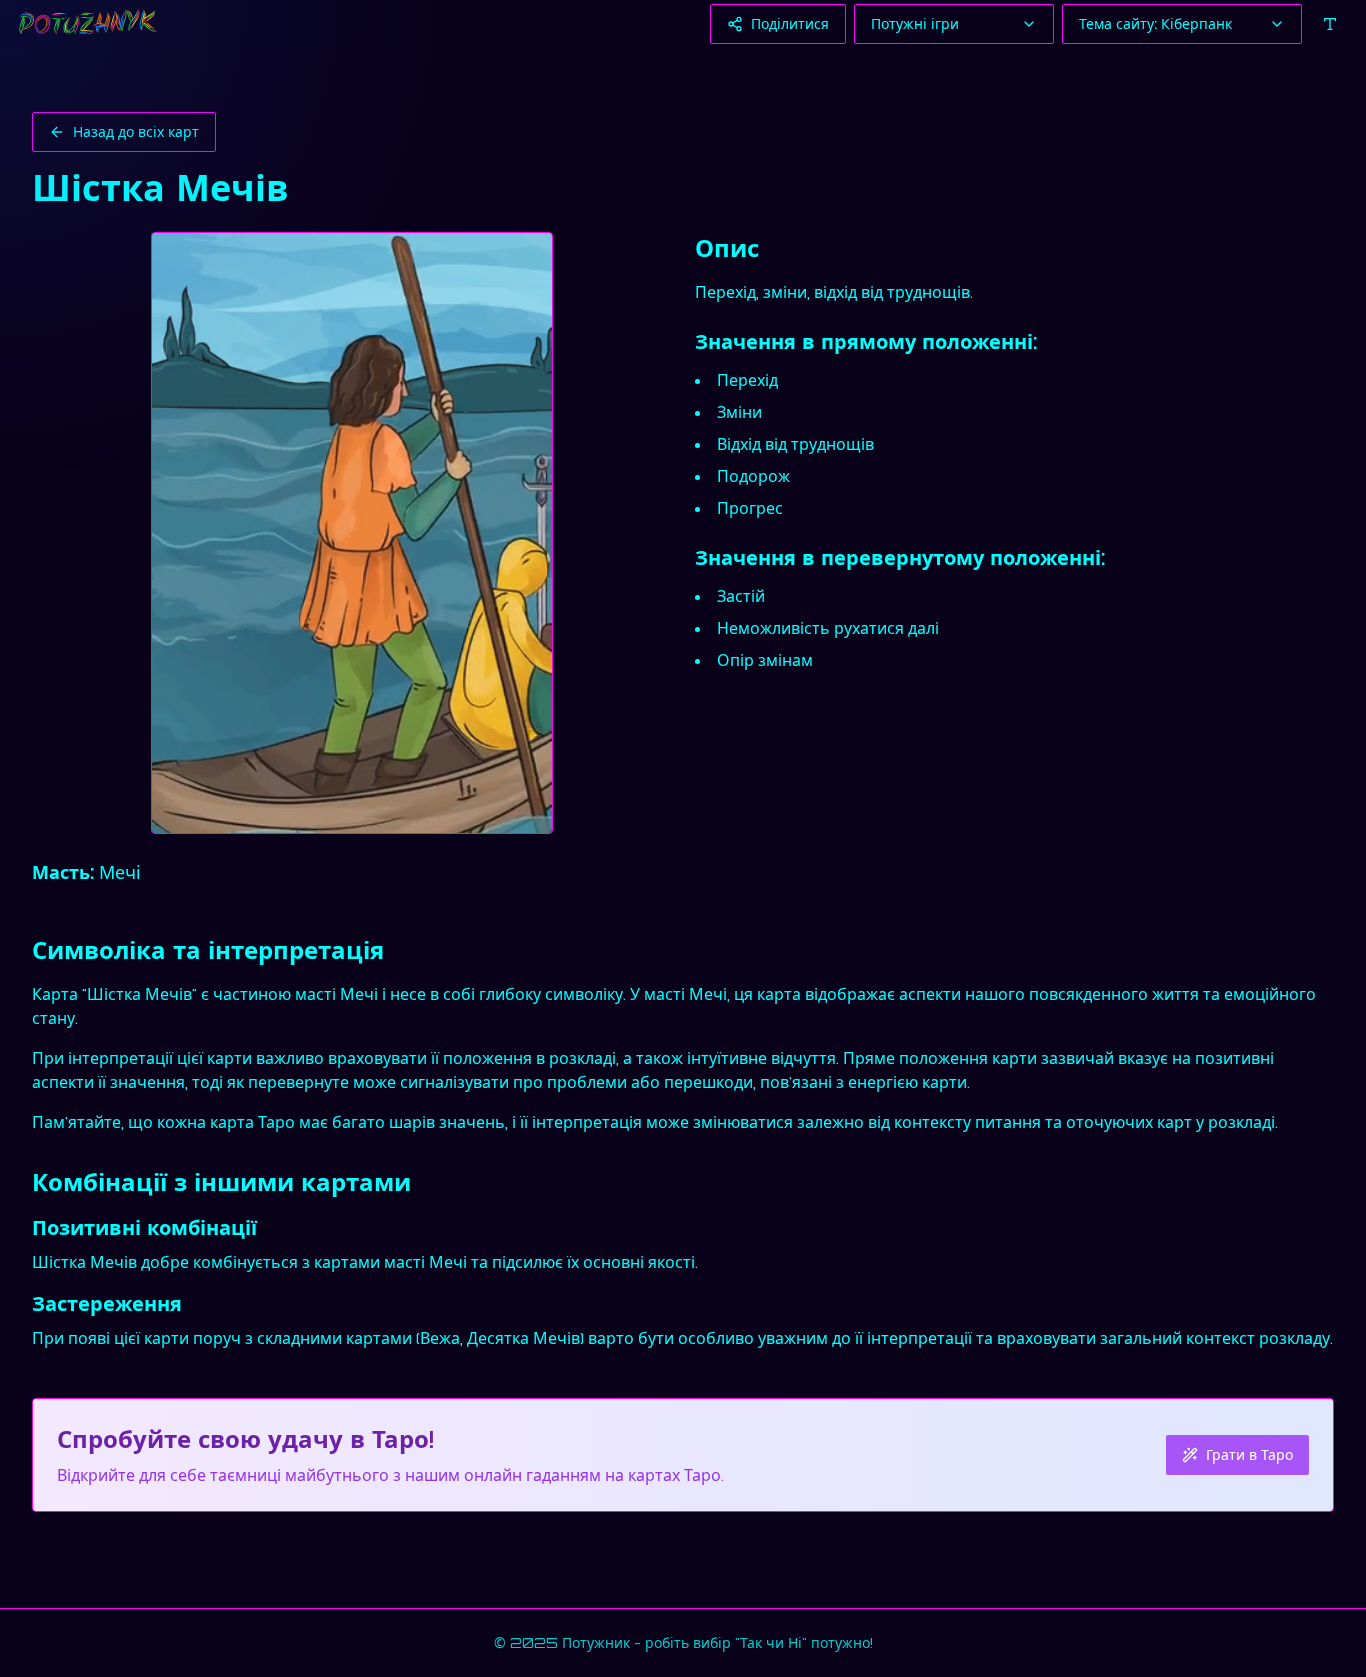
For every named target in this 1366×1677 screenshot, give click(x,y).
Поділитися (790, 23)
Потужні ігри (915, 23)
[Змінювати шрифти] (1330, 24)
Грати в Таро (1249, 1454)
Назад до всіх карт (136, 131)
